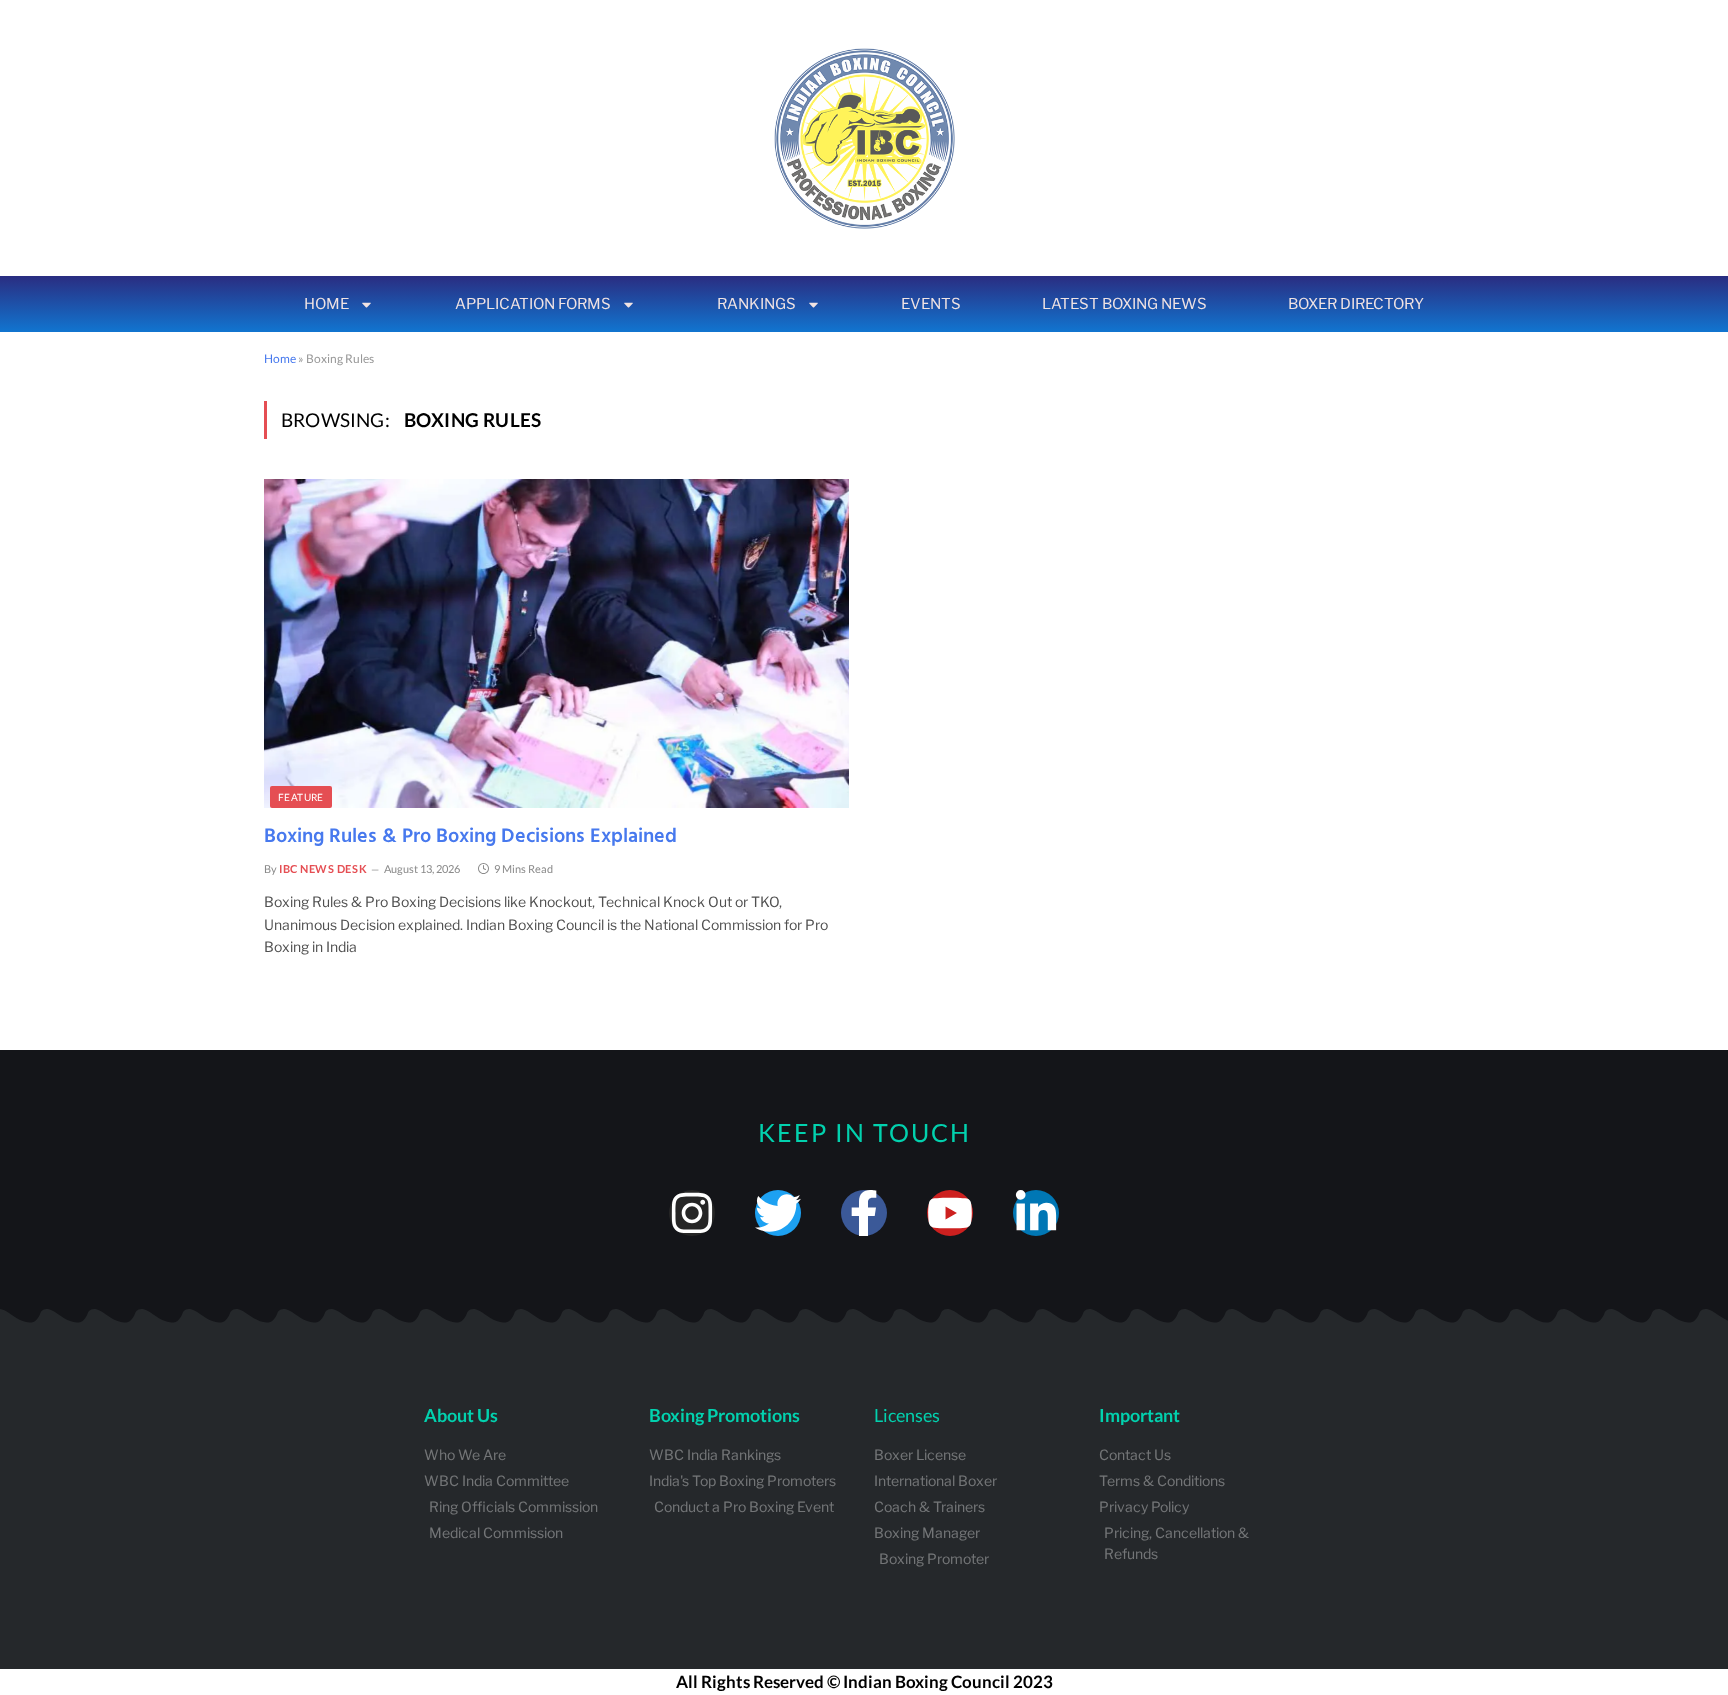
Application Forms (533, 304)
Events (931, 304)
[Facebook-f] (864, 1213)
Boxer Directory (1356, 304)
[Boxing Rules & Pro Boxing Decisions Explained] (556, 643)
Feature (301, 797)
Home (326, 304)
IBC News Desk (323, 868)
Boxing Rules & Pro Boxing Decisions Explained (470, 837)
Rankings (756, 304)
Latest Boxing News (1124, 304)
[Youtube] (950, 1213)
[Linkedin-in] (1036, 1213)
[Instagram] (692, 1213)
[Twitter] (778, 1213)
